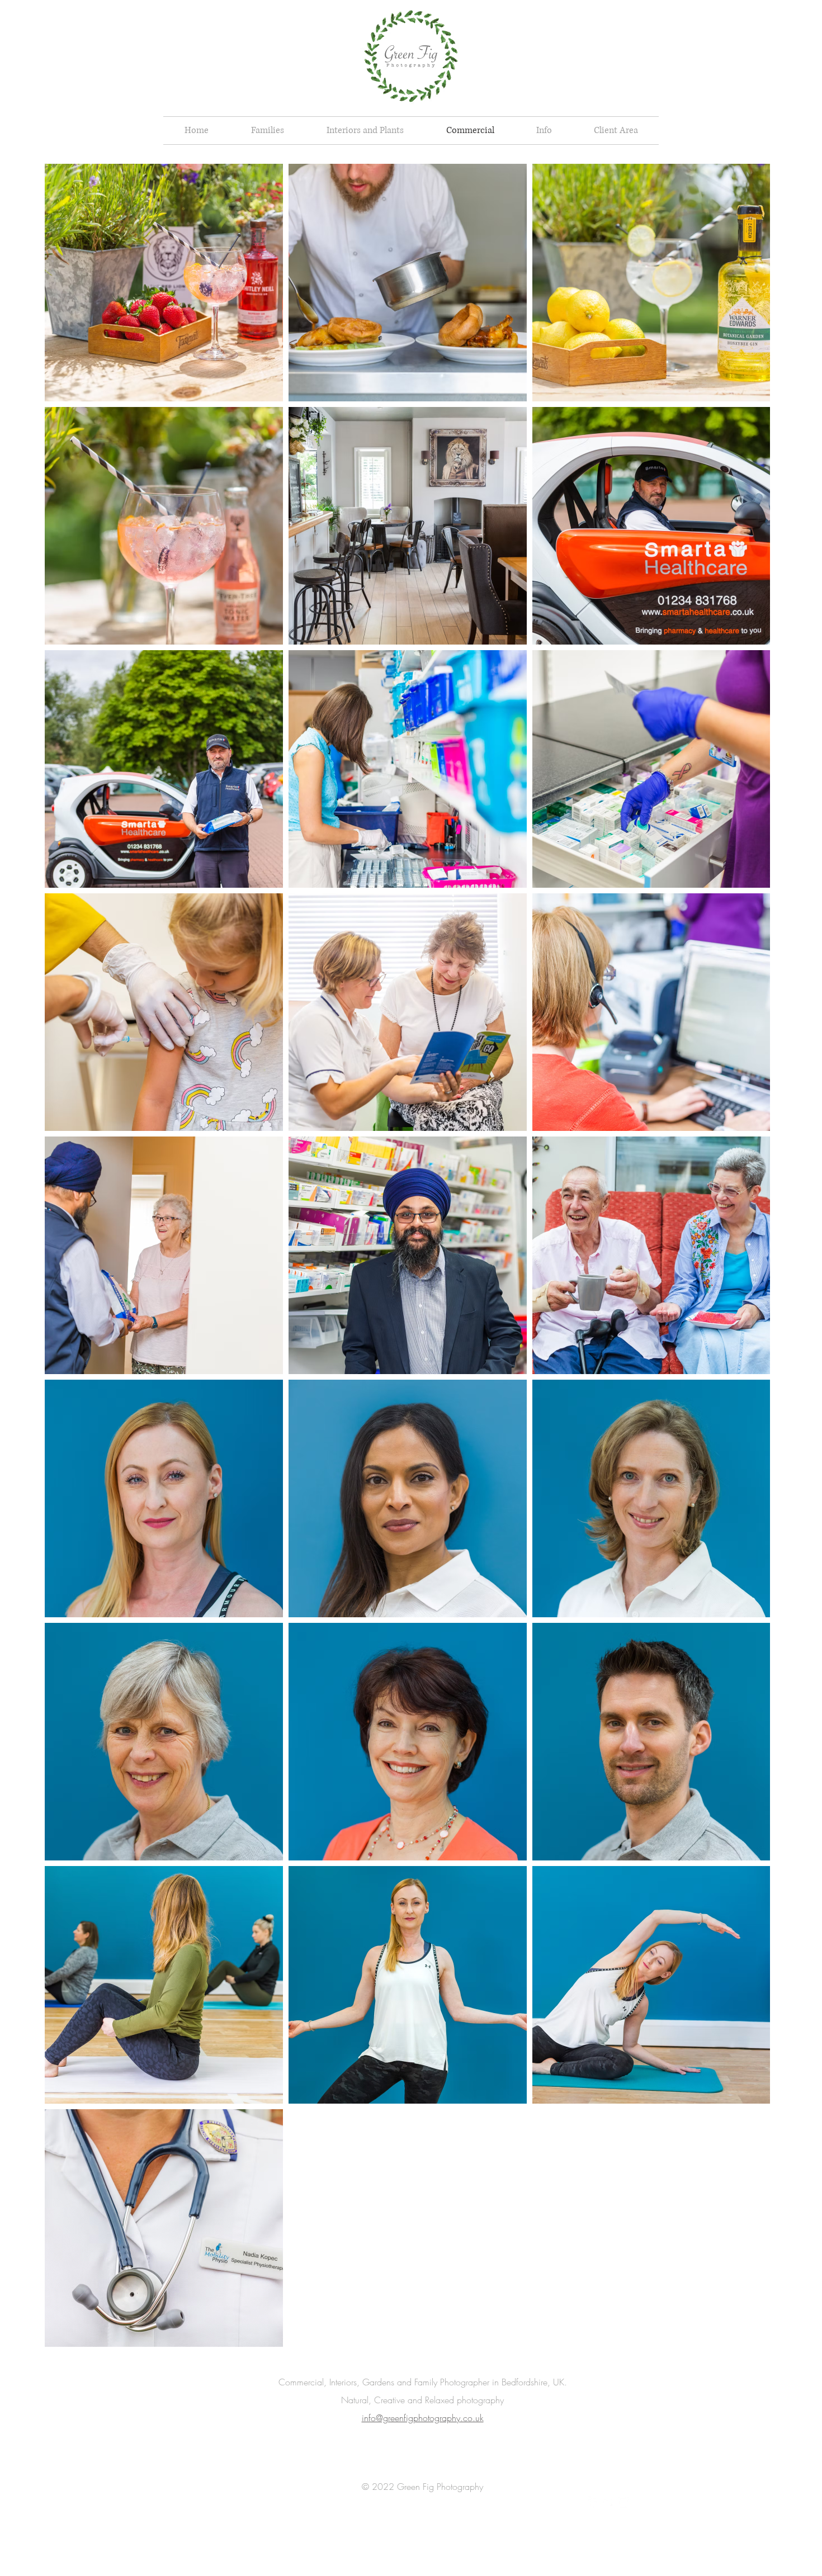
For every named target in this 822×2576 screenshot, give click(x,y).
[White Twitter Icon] (608, 2502)
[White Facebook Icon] (593, 2502)
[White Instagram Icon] (623, 2502)
